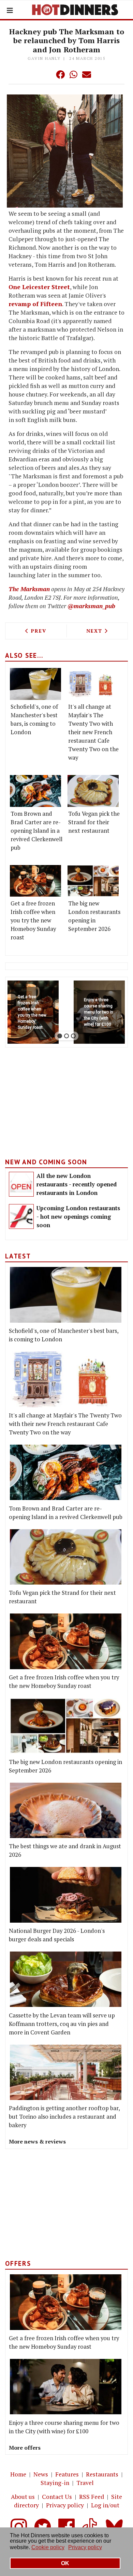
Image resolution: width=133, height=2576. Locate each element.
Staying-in (55, 2483)
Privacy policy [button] (85, 2547)
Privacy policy (65, 2505)
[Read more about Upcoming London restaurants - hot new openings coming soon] (21, 1216)
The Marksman (29, 589)
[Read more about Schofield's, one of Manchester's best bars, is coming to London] (35, 684)
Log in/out (105, 2505)
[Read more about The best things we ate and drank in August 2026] (66, 1811)
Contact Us (57, 2497)
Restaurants (102, 2474)
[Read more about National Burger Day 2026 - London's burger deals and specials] (66, 1895)
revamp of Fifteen (35, 304)
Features (67, 2474)
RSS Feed (92, 2497)
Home (18, 2474)
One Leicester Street (39, 287)
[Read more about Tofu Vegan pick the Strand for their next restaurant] (93, 791)
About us (23, 2497)
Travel (85, 2483)
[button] (47, 74)
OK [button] (65, 2563)
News (41, 2474)
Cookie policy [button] (48, 2547)
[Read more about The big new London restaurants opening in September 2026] (93, 881)
